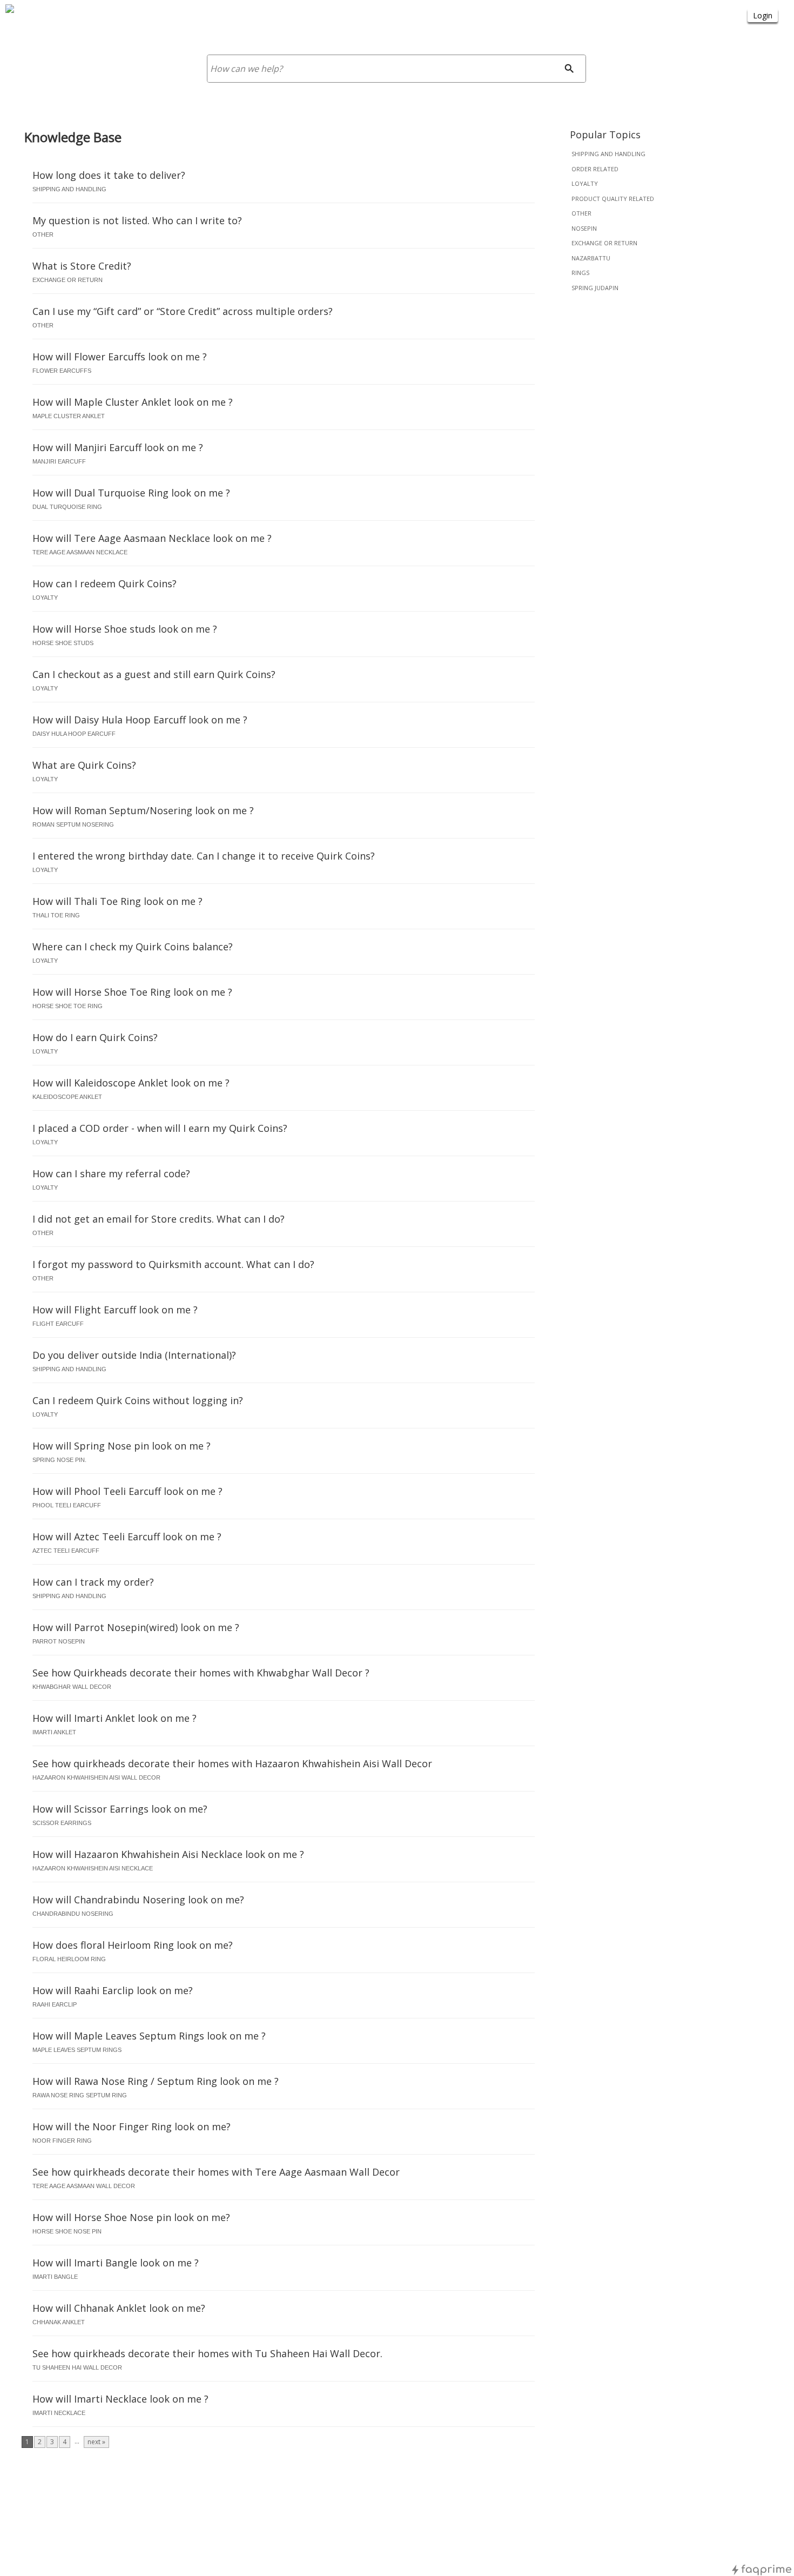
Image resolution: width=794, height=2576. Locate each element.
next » (96, 2442)
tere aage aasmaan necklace (80, 552)
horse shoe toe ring (68, 1006)
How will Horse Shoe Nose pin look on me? (131, 2217)
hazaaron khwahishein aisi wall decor (96, 1777)
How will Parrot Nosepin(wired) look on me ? (136, 1627)
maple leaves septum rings (77, 2050)
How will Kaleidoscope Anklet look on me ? (131, 1083)
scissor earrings (62, 1823)
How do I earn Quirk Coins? (95, 1037)
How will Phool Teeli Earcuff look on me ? (127, 1491)
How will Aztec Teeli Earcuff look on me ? (127, 1537)
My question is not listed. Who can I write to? (137, 220)
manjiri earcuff (59, 461)
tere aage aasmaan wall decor (84, 2186)
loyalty (585, 183)
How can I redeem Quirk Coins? (105, 583)
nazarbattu (591, 258)
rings (580, 273)
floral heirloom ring (69, 1959)
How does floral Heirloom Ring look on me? (133, 1945)
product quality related (613, 199)
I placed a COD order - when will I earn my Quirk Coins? (160, 1128)
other (581, 213)
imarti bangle (55, 2277)
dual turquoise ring (67, 507)
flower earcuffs (62, 371)
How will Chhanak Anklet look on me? (119, 2308)
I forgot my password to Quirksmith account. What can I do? (173, 1264)
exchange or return (604, 243)
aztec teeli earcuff (66, 1551)
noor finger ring (62, 2141)
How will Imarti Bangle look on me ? (116, 2263)
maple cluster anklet (69, 416)
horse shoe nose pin (67, 2231)
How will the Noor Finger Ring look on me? (132, 2126)
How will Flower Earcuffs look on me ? (120, 357)
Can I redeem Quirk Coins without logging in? (138, 1400)
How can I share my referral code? (111, 1173)
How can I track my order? (93, 1582)
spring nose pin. (59, 1460)
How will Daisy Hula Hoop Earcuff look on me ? (140, 720)
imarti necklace (59, 2413)
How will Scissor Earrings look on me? (120, 1809)
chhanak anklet (59, 2322)
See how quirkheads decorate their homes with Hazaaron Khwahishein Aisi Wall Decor (232, 1763)
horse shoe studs (63, 643)
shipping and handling (608, 154)
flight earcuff (58, 1324)
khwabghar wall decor (72, 1687)
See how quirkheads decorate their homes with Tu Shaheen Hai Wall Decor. (207, 2353)
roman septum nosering (73, 824)
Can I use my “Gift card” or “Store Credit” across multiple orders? (183, 311)
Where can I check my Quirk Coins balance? (133, 947)
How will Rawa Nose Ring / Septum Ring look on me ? (156, 2081)
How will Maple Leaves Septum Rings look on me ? (149, 2036)
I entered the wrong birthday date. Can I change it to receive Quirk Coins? (204, 856)
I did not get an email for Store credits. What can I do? (159, 1219)
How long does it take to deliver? (109, 175)
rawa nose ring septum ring (80, 2095)
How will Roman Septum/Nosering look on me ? (143, 810)
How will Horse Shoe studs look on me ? (125, 629)
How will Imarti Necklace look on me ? (120, 2399)
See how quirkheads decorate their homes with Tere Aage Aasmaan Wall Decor (216, 2172)
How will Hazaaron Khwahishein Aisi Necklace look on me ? (168, 1854)
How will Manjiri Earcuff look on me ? (118, 447)
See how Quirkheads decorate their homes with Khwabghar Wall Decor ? (201, 1673)
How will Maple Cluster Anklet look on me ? (133, 402)
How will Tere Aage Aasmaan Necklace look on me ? (152, 538)
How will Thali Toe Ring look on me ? (117, 901)
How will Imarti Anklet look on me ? (115, 1718)
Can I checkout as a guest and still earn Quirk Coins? (154, 674)
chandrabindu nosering (73, 1914)
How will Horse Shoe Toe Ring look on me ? (132, 992)
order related (595, 169)
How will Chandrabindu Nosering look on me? (138, 1900)
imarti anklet (54, 1732)
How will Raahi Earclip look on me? (113, 1990)
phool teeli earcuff (67, 1505)
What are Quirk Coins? (84, 765)
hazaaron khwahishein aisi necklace (93, 1868)
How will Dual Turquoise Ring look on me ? (131, 493)
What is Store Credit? (82, 266)
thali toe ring (56, 915)
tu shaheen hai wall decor (77, 2367)
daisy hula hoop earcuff (74, 734)
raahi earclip (55, 2004)
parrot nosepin (59, 1641)
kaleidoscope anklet (67, 1097)
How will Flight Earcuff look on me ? (115, 1310)
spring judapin (595, 288)
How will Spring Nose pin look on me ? (122, 1446)
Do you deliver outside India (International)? (134, 1355)
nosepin (584, 228)
